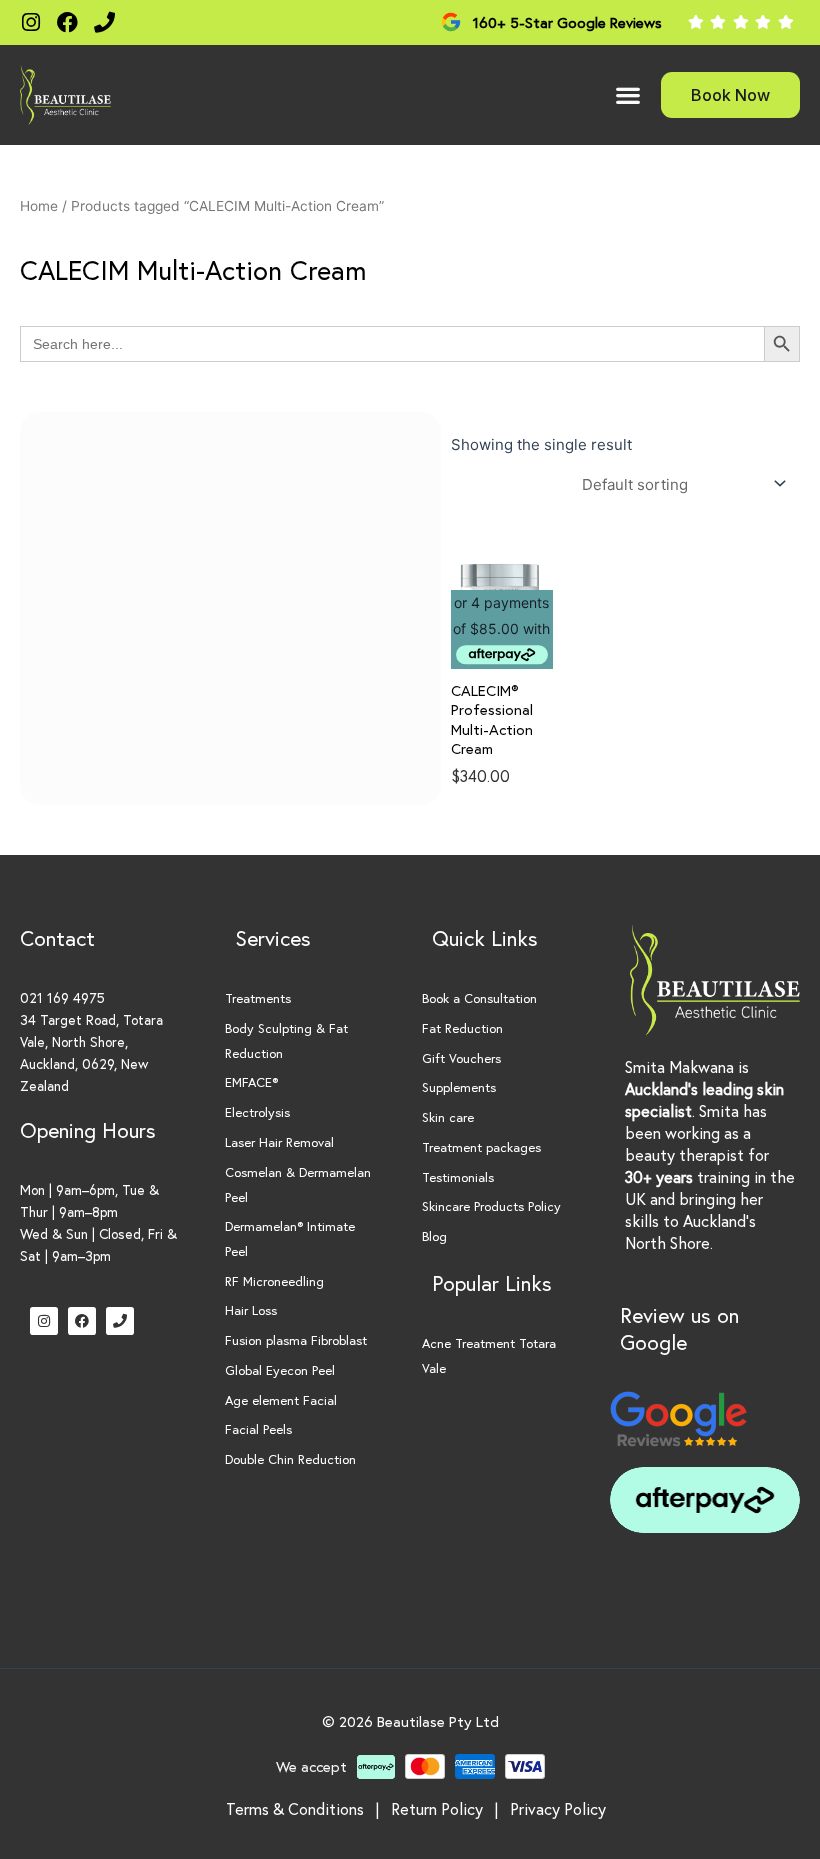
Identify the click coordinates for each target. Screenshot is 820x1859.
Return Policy (437, 1808)
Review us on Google (679, 1328)
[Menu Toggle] (628, 95)
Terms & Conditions (295, 1808)
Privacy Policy (558, 1808)
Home (39, 206)
